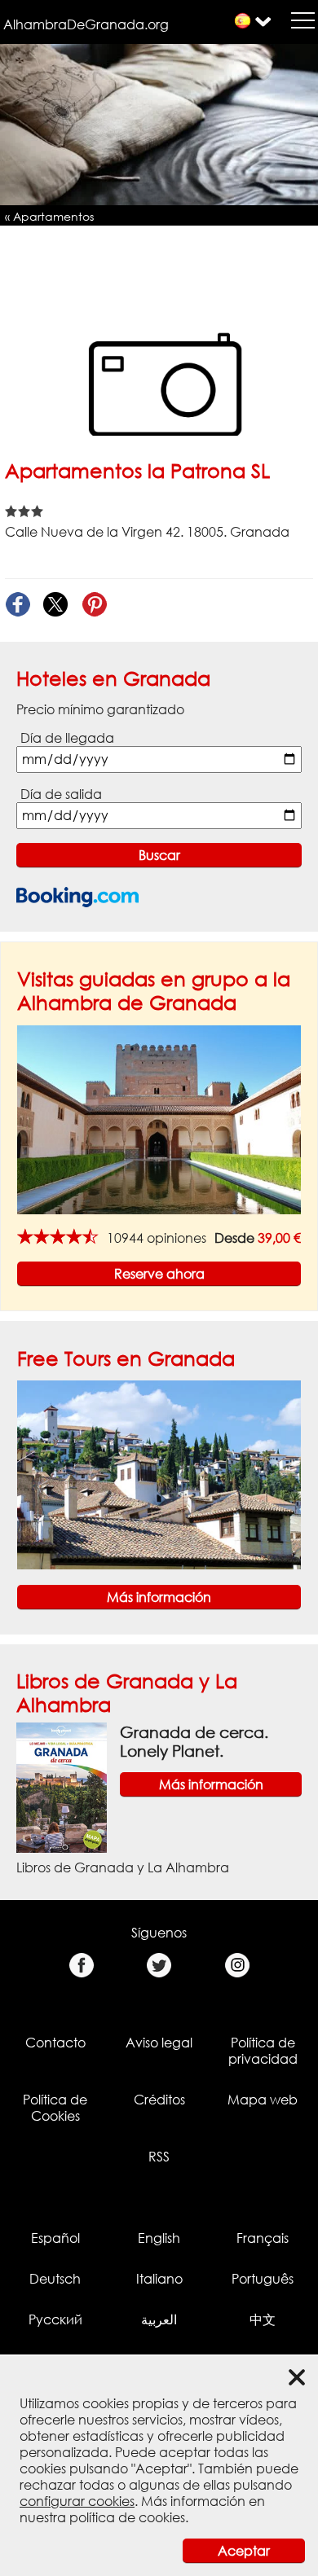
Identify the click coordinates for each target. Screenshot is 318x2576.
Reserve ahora (159, 1274)
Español (55, 2238)
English (159, 2238)
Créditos (159, 2100)
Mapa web (263, 2100)
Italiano (159, 2279)
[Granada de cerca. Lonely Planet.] (62, 1787)
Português (263, 2279)
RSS (159, 2157)
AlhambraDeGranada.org (86, 24)
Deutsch (55, 2279)
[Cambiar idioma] (243, 21)
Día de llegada (67, 738)
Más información (159, 1597)
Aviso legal (159, 2043)
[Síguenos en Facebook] (81, 1966)
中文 (263, 2319)
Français (263, 2238)
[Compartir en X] (56, 605)
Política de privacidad (263, 2051)
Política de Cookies (55, 2108)
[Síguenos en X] (159, 1966)
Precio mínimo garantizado (100, 709)
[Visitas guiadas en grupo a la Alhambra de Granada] (159, 1118)
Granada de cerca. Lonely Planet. (194, 1741)
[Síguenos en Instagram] (237, 1966)
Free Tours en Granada (126, 1358)
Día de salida (61, 794)
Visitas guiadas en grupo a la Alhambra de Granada (154, 990)
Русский (55, 2319)
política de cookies (127, 2517)
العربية (159, 2319)
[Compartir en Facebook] (18, 605)
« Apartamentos (49, 216)
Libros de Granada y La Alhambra (123, 1867)
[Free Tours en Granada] (159, 1474)
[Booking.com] (77, 897)
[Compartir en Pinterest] (94, 605)
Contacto (55, 2043)
